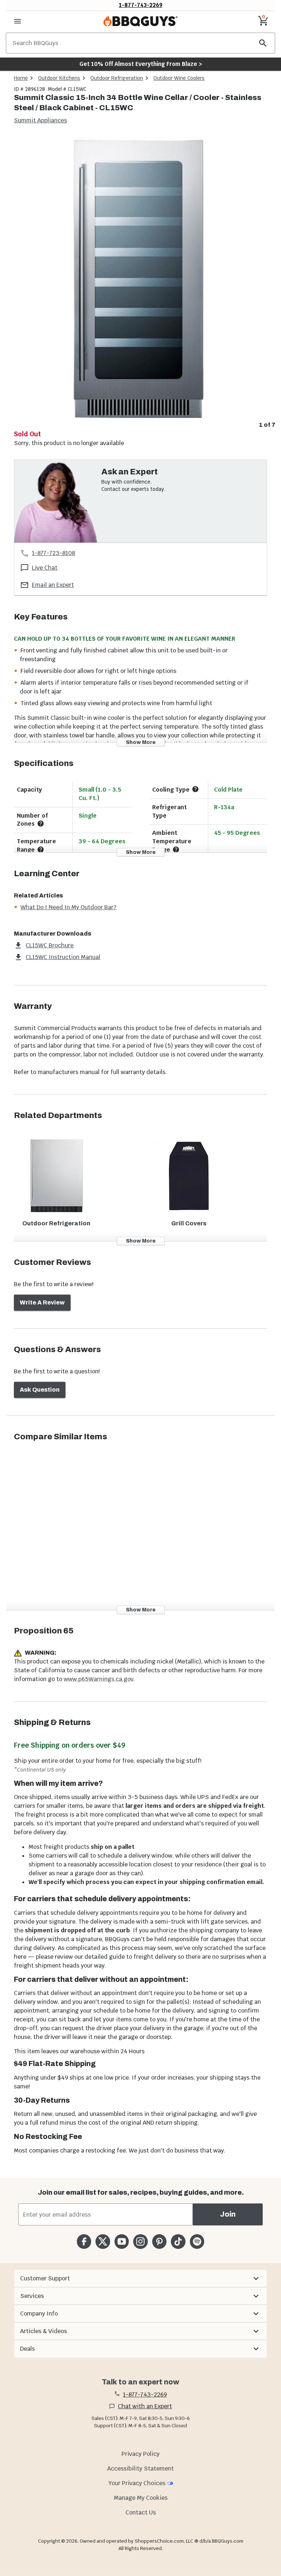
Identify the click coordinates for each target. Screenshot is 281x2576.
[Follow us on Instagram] (140, 2241)
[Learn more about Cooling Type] (195, 789)
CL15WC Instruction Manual (63, 957)
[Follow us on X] (103, 2241)
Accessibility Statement (140, 2468)
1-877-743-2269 (141, 5)
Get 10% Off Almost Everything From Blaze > (141, 64)
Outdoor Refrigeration (117, 78)
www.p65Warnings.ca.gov (98, 1679)
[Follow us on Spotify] (197, 2241)
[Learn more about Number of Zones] (41, 823)
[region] (140, 283)
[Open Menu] (18, 21)
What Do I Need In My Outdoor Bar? (68, 907)
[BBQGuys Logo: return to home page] (140, 21)
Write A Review (42, 1302)
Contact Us (141, 2512)
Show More (141, 742)
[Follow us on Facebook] (84, 2241)
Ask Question (40, 1390)
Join (228, 2214)
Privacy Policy (140, 2454)
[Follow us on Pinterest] (159, 2241)
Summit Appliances (40, 120)
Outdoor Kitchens (59, 78)
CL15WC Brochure (50, 945)
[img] (140, 277)
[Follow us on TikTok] (178, 2241)
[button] (140, 2279)
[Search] (263, 43)
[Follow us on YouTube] (122, 2241)
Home (21, 78)
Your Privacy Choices (137, 2483)
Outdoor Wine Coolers (179, 78)
